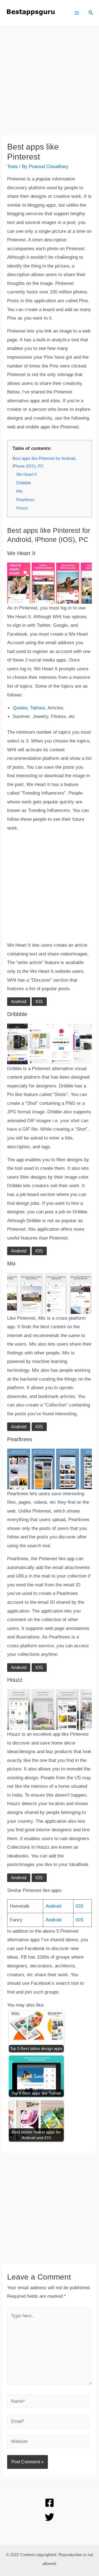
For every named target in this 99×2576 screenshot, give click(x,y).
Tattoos (38, 708)
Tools (13, 167)
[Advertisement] (50, 85)
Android (19, 1002)
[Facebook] (50, 2503)
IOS (39, 1002)
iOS (79, 1906)
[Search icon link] (91, 13)
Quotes (20, 708)
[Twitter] (50, 2517)
